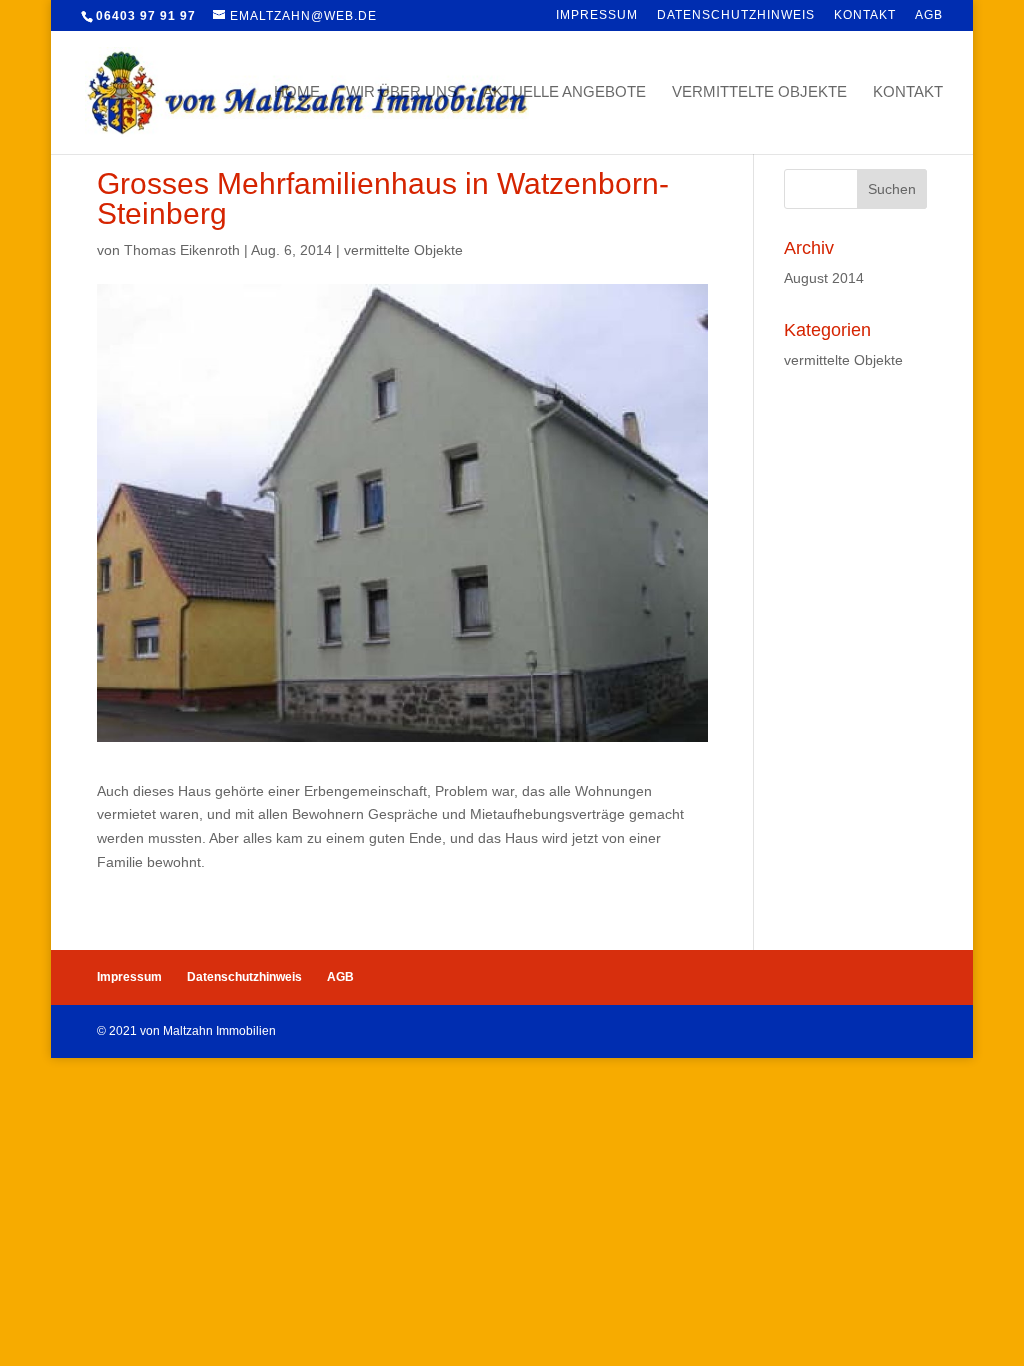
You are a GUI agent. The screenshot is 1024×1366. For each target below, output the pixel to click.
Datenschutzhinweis (736, 15)
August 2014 (824, 278)
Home (297, 92)
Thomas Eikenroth (182, 250)
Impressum (597, 15)
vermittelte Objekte (759, 92)
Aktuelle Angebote (564, 92)
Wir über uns (401, 92)
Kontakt (865, 15)
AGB (929, 15)
